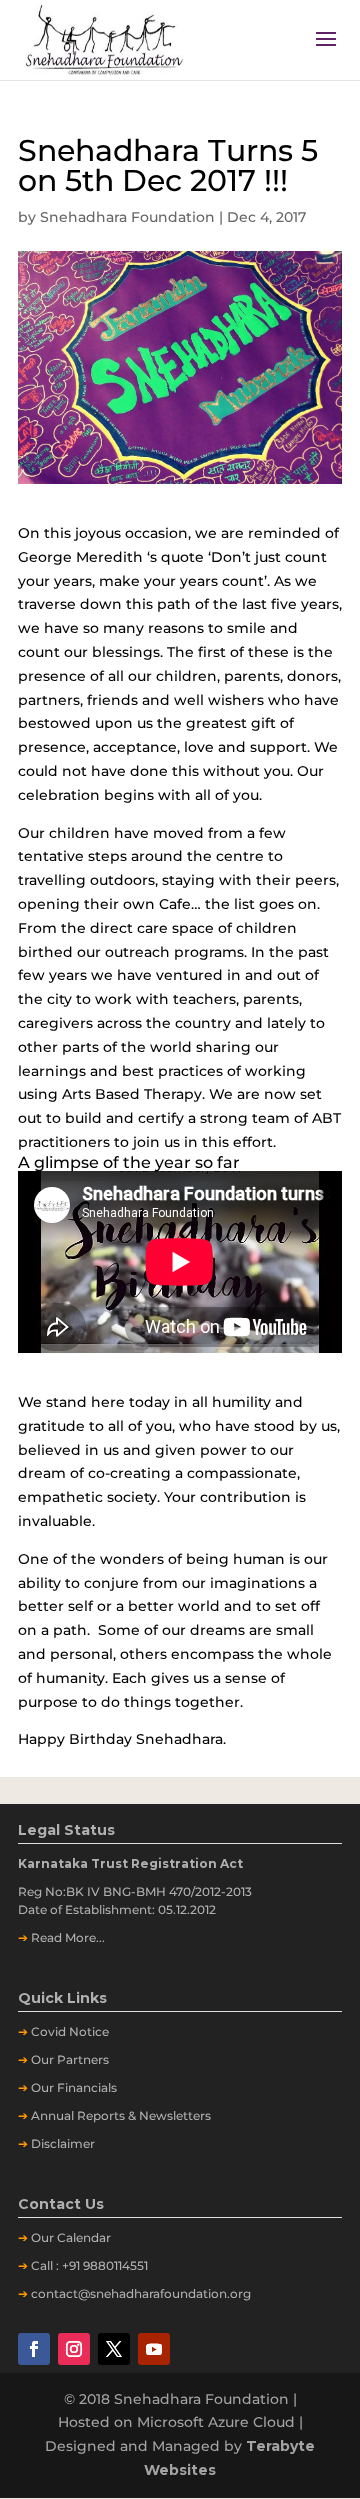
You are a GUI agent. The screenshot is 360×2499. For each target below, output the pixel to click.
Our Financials (74, 2087)
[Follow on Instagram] (74, 2349)
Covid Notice (70, 2031)
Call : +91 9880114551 (89, 2265)
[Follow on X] (114, 2349)
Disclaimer (63, 2143)
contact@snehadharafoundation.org (141, 2293)
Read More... (68, 1937)
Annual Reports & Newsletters (121, 2115)
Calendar (84, 2237)
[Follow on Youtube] (154, 2349)
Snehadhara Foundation (127, 217)
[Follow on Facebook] (34, 2349)
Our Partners (70, 2059)
